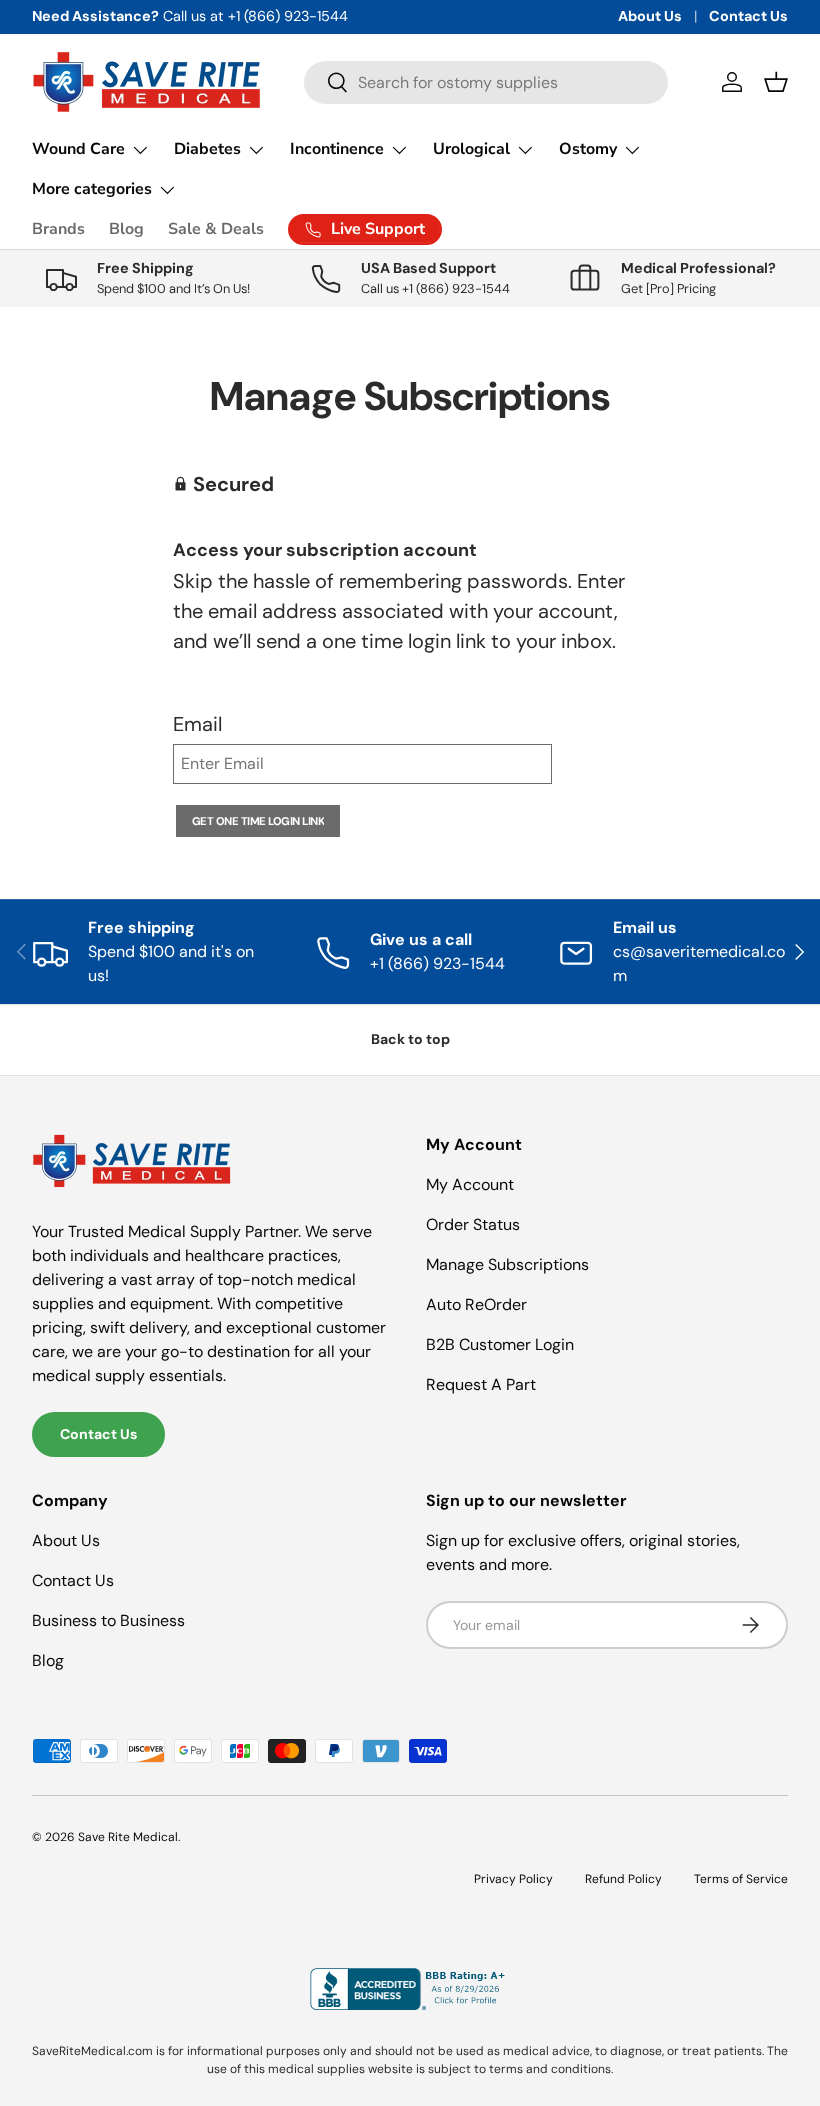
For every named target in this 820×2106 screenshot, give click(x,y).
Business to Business (108, 1620)
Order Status (473, 1224)
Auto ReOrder (476, 1304)
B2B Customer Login (500, 1344)
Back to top (410, 1039)
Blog (126, 229)
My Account (470, 1184)
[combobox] (486, 82)
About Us (650, 16)
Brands (58, 229)
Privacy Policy (513, 1879)
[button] (776, 82)
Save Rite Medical (128, 1837)
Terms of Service (741, 1879)
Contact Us (748, 16)
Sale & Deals (216, 229)
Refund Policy (623, 1879)
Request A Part (481, 1384)
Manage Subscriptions (507, 1264)
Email (197, 724)
